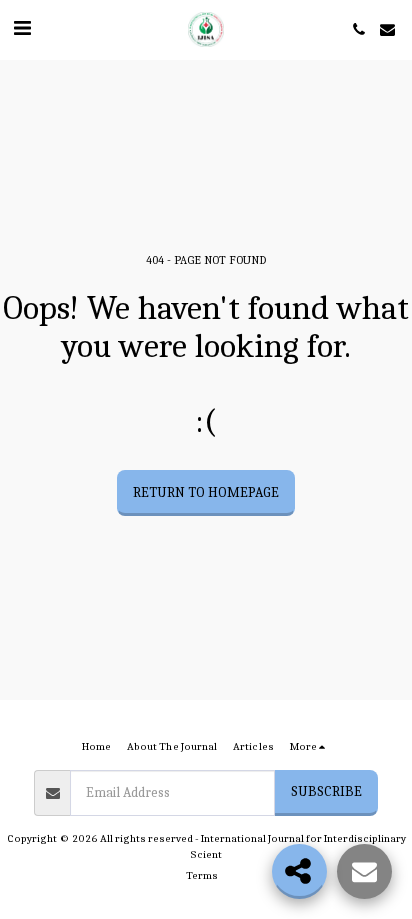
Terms (202, 875)
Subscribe (326, 791)
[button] (22, 28)
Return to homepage (206, 492)
